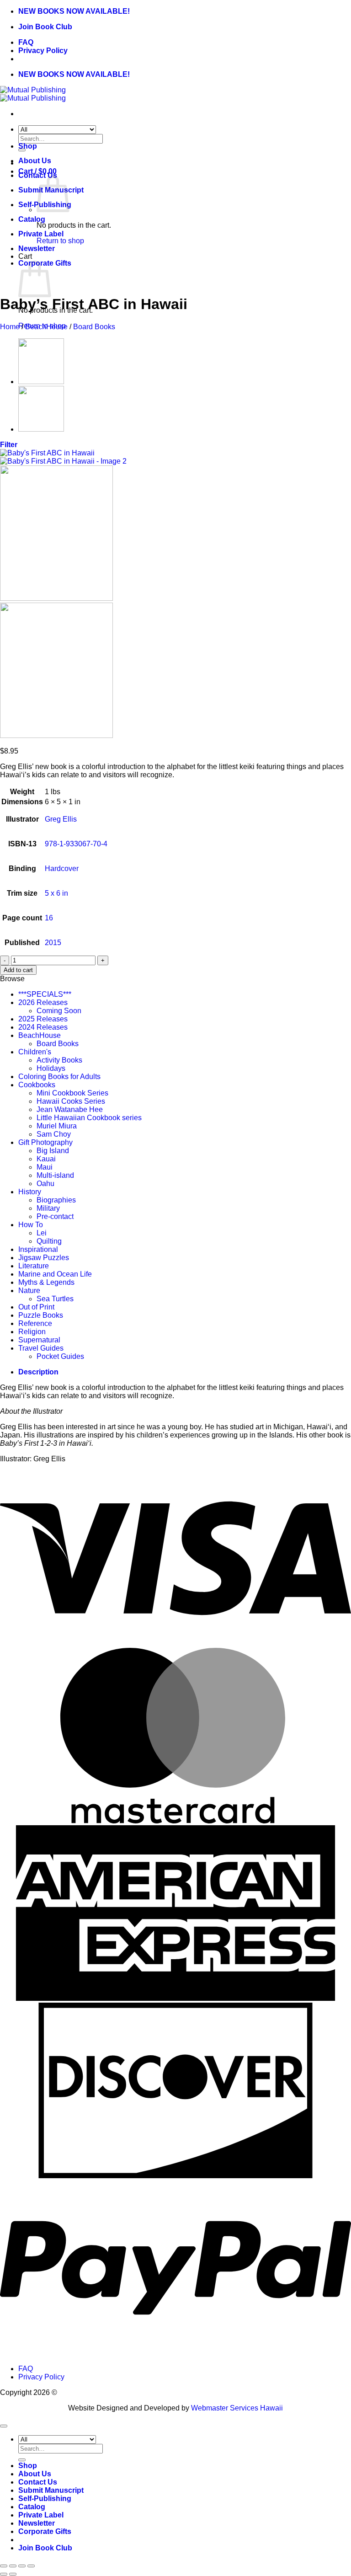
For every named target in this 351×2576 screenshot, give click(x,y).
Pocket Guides (60, 1356)
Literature (34, 1266)
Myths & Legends (46, 1282)
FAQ (26, 42)
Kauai (46, 1159)
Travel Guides (41, 1348)
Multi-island (55, 1175)
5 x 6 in (56, 893)
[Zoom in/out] (4, 2566)
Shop (28, 146)
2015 (53, 943)
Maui (45, 1167)
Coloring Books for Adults (59, 1077)
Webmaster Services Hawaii (237, 2408)
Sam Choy (54, 1134)
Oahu (45, 1184)
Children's (35, 1052)
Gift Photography (45, 1142)
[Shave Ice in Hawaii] (41, 382)
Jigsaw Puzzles (44, 1258)
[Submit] (22, 2460)
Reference (35, 1323)
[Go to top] (4, 2426)
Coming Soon (59, 1011)
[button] (9, 445)
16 (49, 918)
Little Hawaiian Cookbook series (89, 1118)
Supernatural (39, 1340)
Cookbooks (37, 1085)
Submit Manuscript (51, 2490)
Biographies (56, 1200)
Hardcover (62, 868)
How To (31, 1225)
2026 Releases (43, 1002)
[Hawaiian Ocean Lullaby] (41, 429)
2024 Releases (43, 1027)
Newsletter (37, 249)
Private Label (41, 234)
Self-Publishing (45, 2499)
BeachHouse (46, 327)
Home (10, 327)
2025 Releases (43, 1019)
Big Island (53, 1151)
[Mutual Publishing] (33, 94)
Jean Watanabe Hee (70, 1109)
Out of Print (36, 1307)
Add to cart (18, 970)
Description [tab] (38, 1372)
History (30, 1192)
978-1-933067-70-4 (76, 844)
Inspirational (38, 1249)
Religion (32, 1332)
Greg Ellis (61, 819)
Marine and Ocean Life (55, 1274)
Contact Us (38, 2482)
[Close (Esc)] (31, 2566)
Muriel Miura (57, 1126)
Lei (42, 1233)
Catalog (32, 219)
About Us (35, 161)
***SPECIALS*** (45, 994)
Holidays (51, 1068)
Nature (29, 1291)
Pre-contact (55, 1216)
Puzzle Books (41, 1315)
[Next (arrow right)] (13, 2574)
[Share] (22, 2566)
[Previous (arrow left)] (4, 2574)
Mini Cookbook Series (72, 1093)
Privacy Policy (43, 51)
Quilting (49, 1241)
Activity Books (59, 1060)
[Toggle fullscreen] (13, 2566)
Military (48, 1208)
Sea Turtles (55, 1299)
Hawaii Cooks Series (71, 1101)
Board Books (94, 327)
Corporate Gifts (45, 2531)
